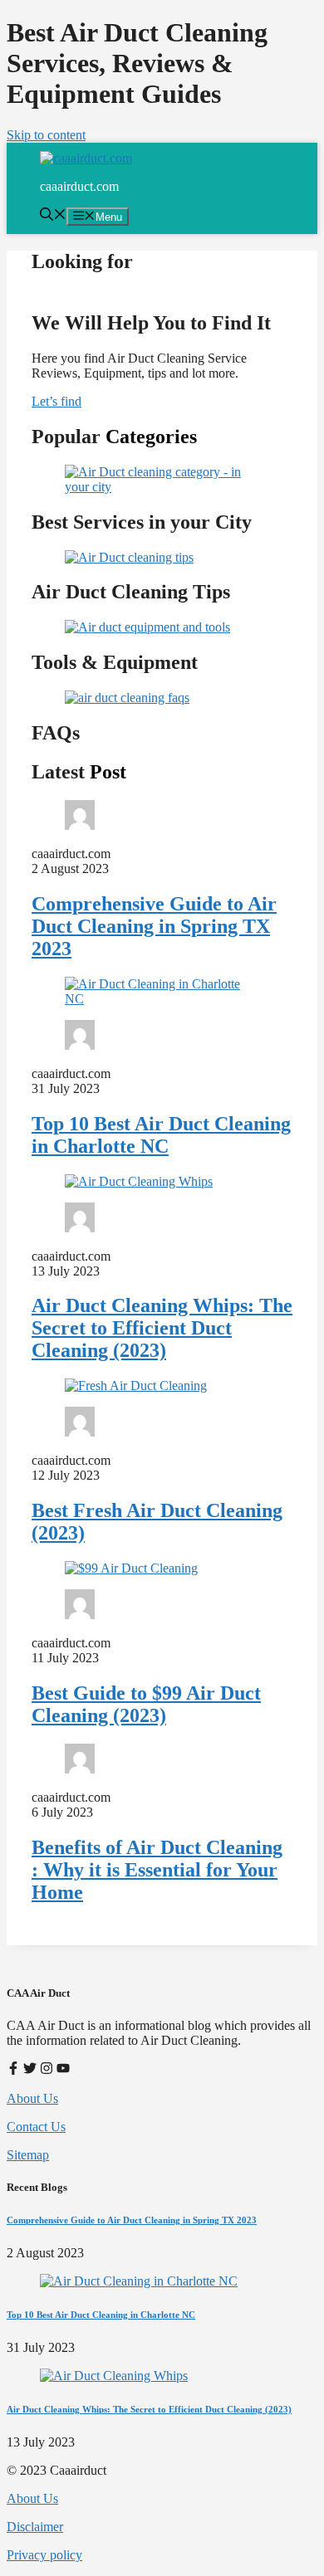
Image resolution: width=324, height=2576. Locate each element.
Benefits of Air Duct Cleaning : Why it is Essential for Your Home (157, 1870)
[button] (53, 216)
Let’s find (56, 401)
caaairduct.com (79, 186)
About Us (32, 2098)
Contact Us (36, 2127)
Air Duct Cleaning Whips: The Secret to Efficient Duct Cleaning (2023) (162, 1328)
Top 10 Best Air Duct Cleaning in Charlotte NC (161, 1135)
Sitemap (28, 2155)
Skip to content (46, 135)
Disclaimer (35, 2527)
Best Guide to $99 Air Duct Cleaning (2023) (146, 1704)
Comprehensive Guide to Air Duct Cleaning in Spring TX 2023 (154, 926)
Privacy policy (44, 2555)
